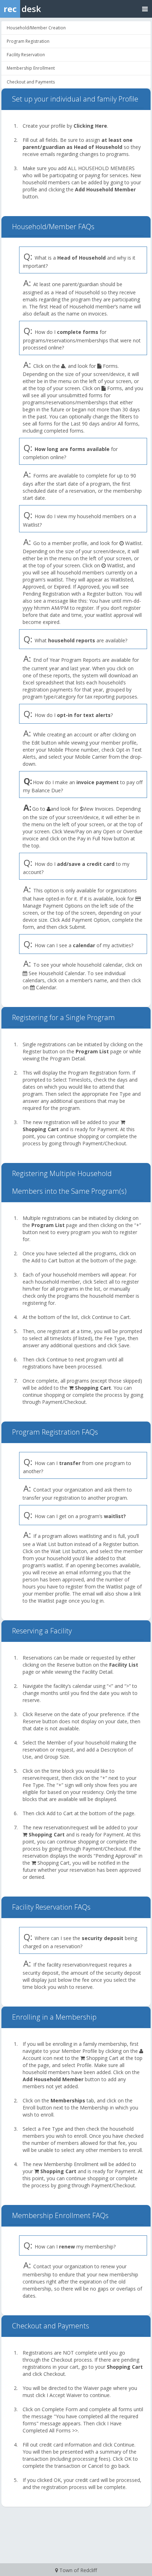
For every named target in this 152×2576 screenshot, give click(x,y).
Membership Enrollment (31, 68)
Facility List (124, 1665)
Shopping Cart (41, 1129)
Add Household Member (105, 189)
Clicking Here (90, 126)
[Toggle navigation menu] (145, 9)
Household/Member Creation (36, 28)
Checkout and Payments (31, 82)
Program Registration (28, 41)
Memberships (68, 2100)
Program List (92, 1051)
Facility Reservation (26, 55)
